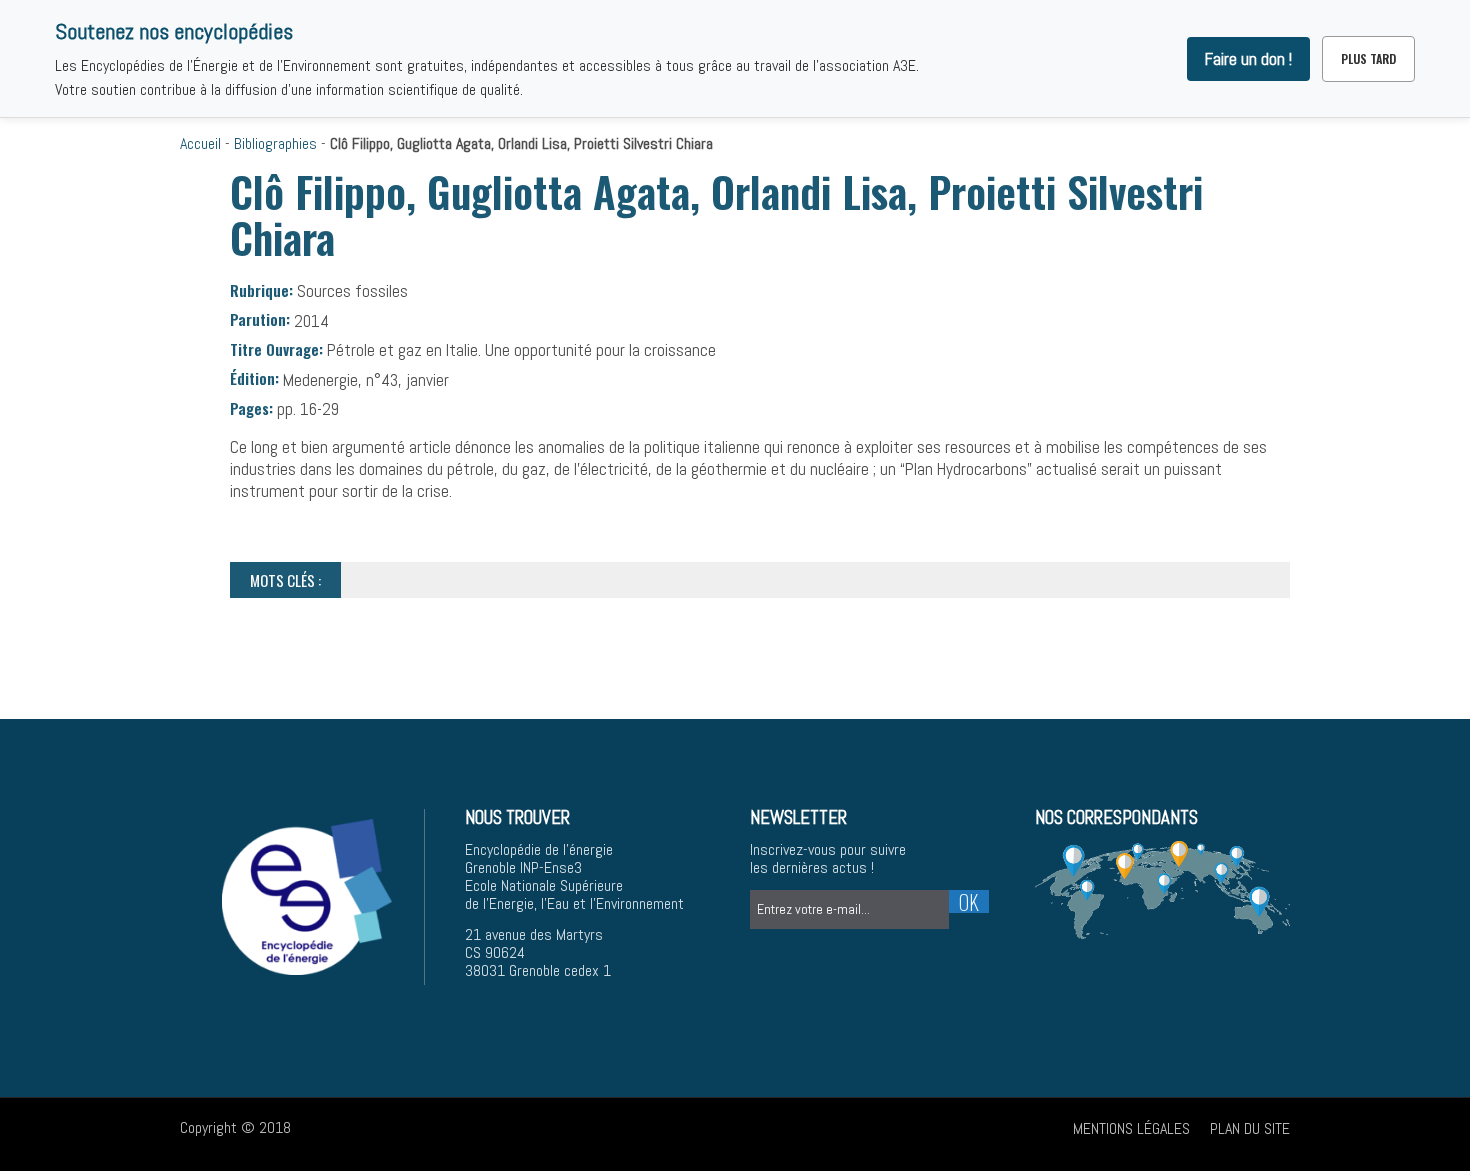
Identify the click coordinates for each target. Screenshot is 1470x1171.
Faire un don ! (1248, 59)
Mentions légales (1131, 1128)
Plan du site (1250, 1128)
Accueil (200, 143)
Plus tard (1368, 58)
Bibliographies (275, 143)
